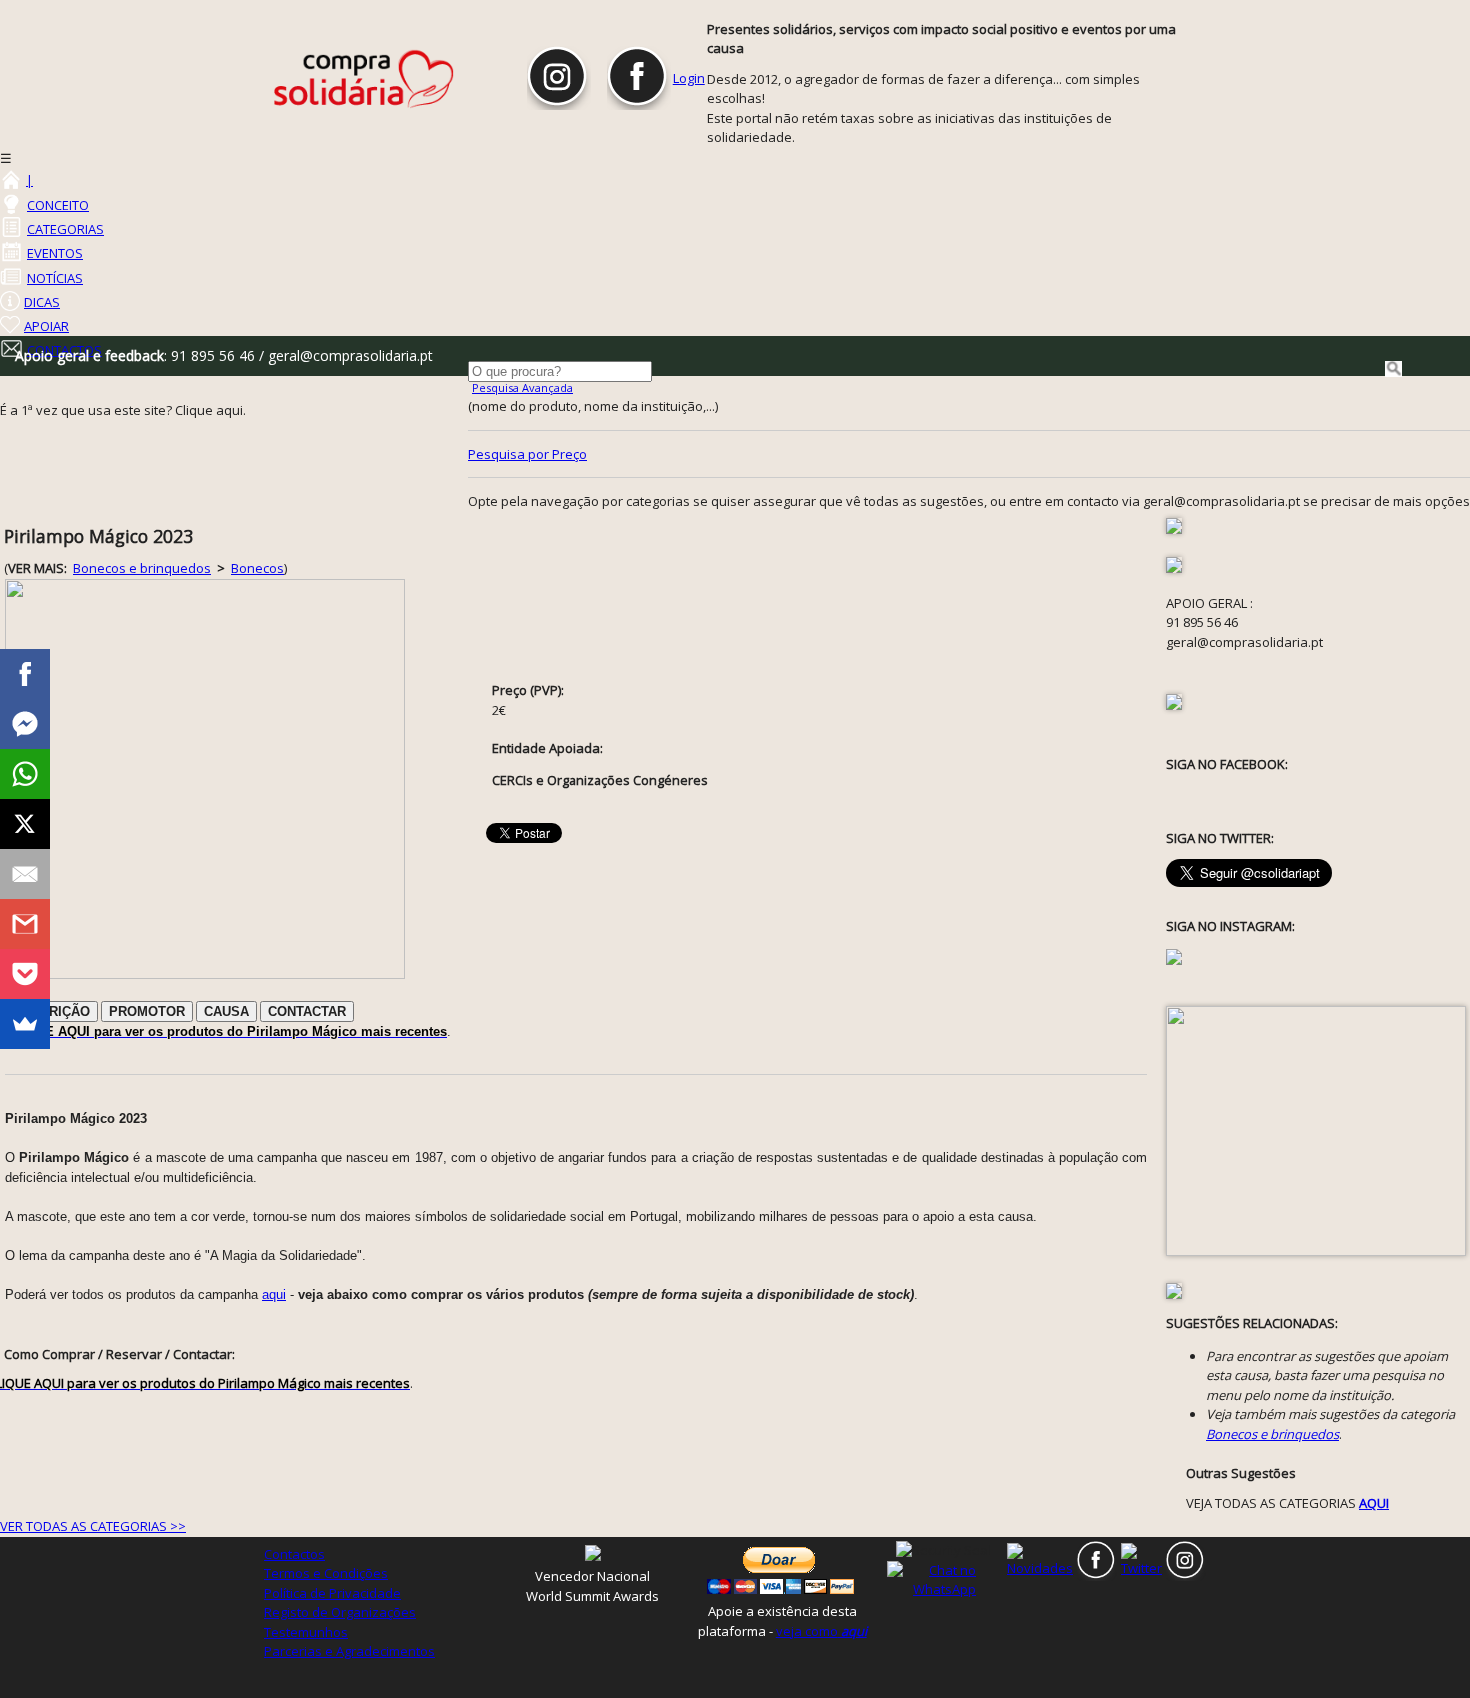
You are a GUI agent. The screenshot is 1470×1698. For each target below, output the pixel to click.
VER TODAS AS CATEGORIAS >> (93, 1526)
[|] (10, 180)
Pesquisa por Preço (527, 454)
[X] (25, 824)
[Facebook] (25, 674)
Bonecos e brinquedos (142, 568)
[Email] (25, 874)
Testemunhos (306, 1632)
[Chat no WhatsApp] (944, 1579)
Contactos (294, 1554)
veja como (821, 1631)
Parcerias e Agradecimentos (349, 1651)
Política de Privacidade (332, 1593)
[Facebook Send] (25, 724)
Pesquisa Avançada (522, 387)
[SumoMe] (25, 1024)
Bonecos (257, 568)
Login (689, 78)
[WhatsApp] (25, 774)
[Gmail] (25, 924)
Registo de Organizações (340, 1612)
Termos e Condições (326, 1573)
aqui (274, 1294)
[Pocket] (25, 974)
